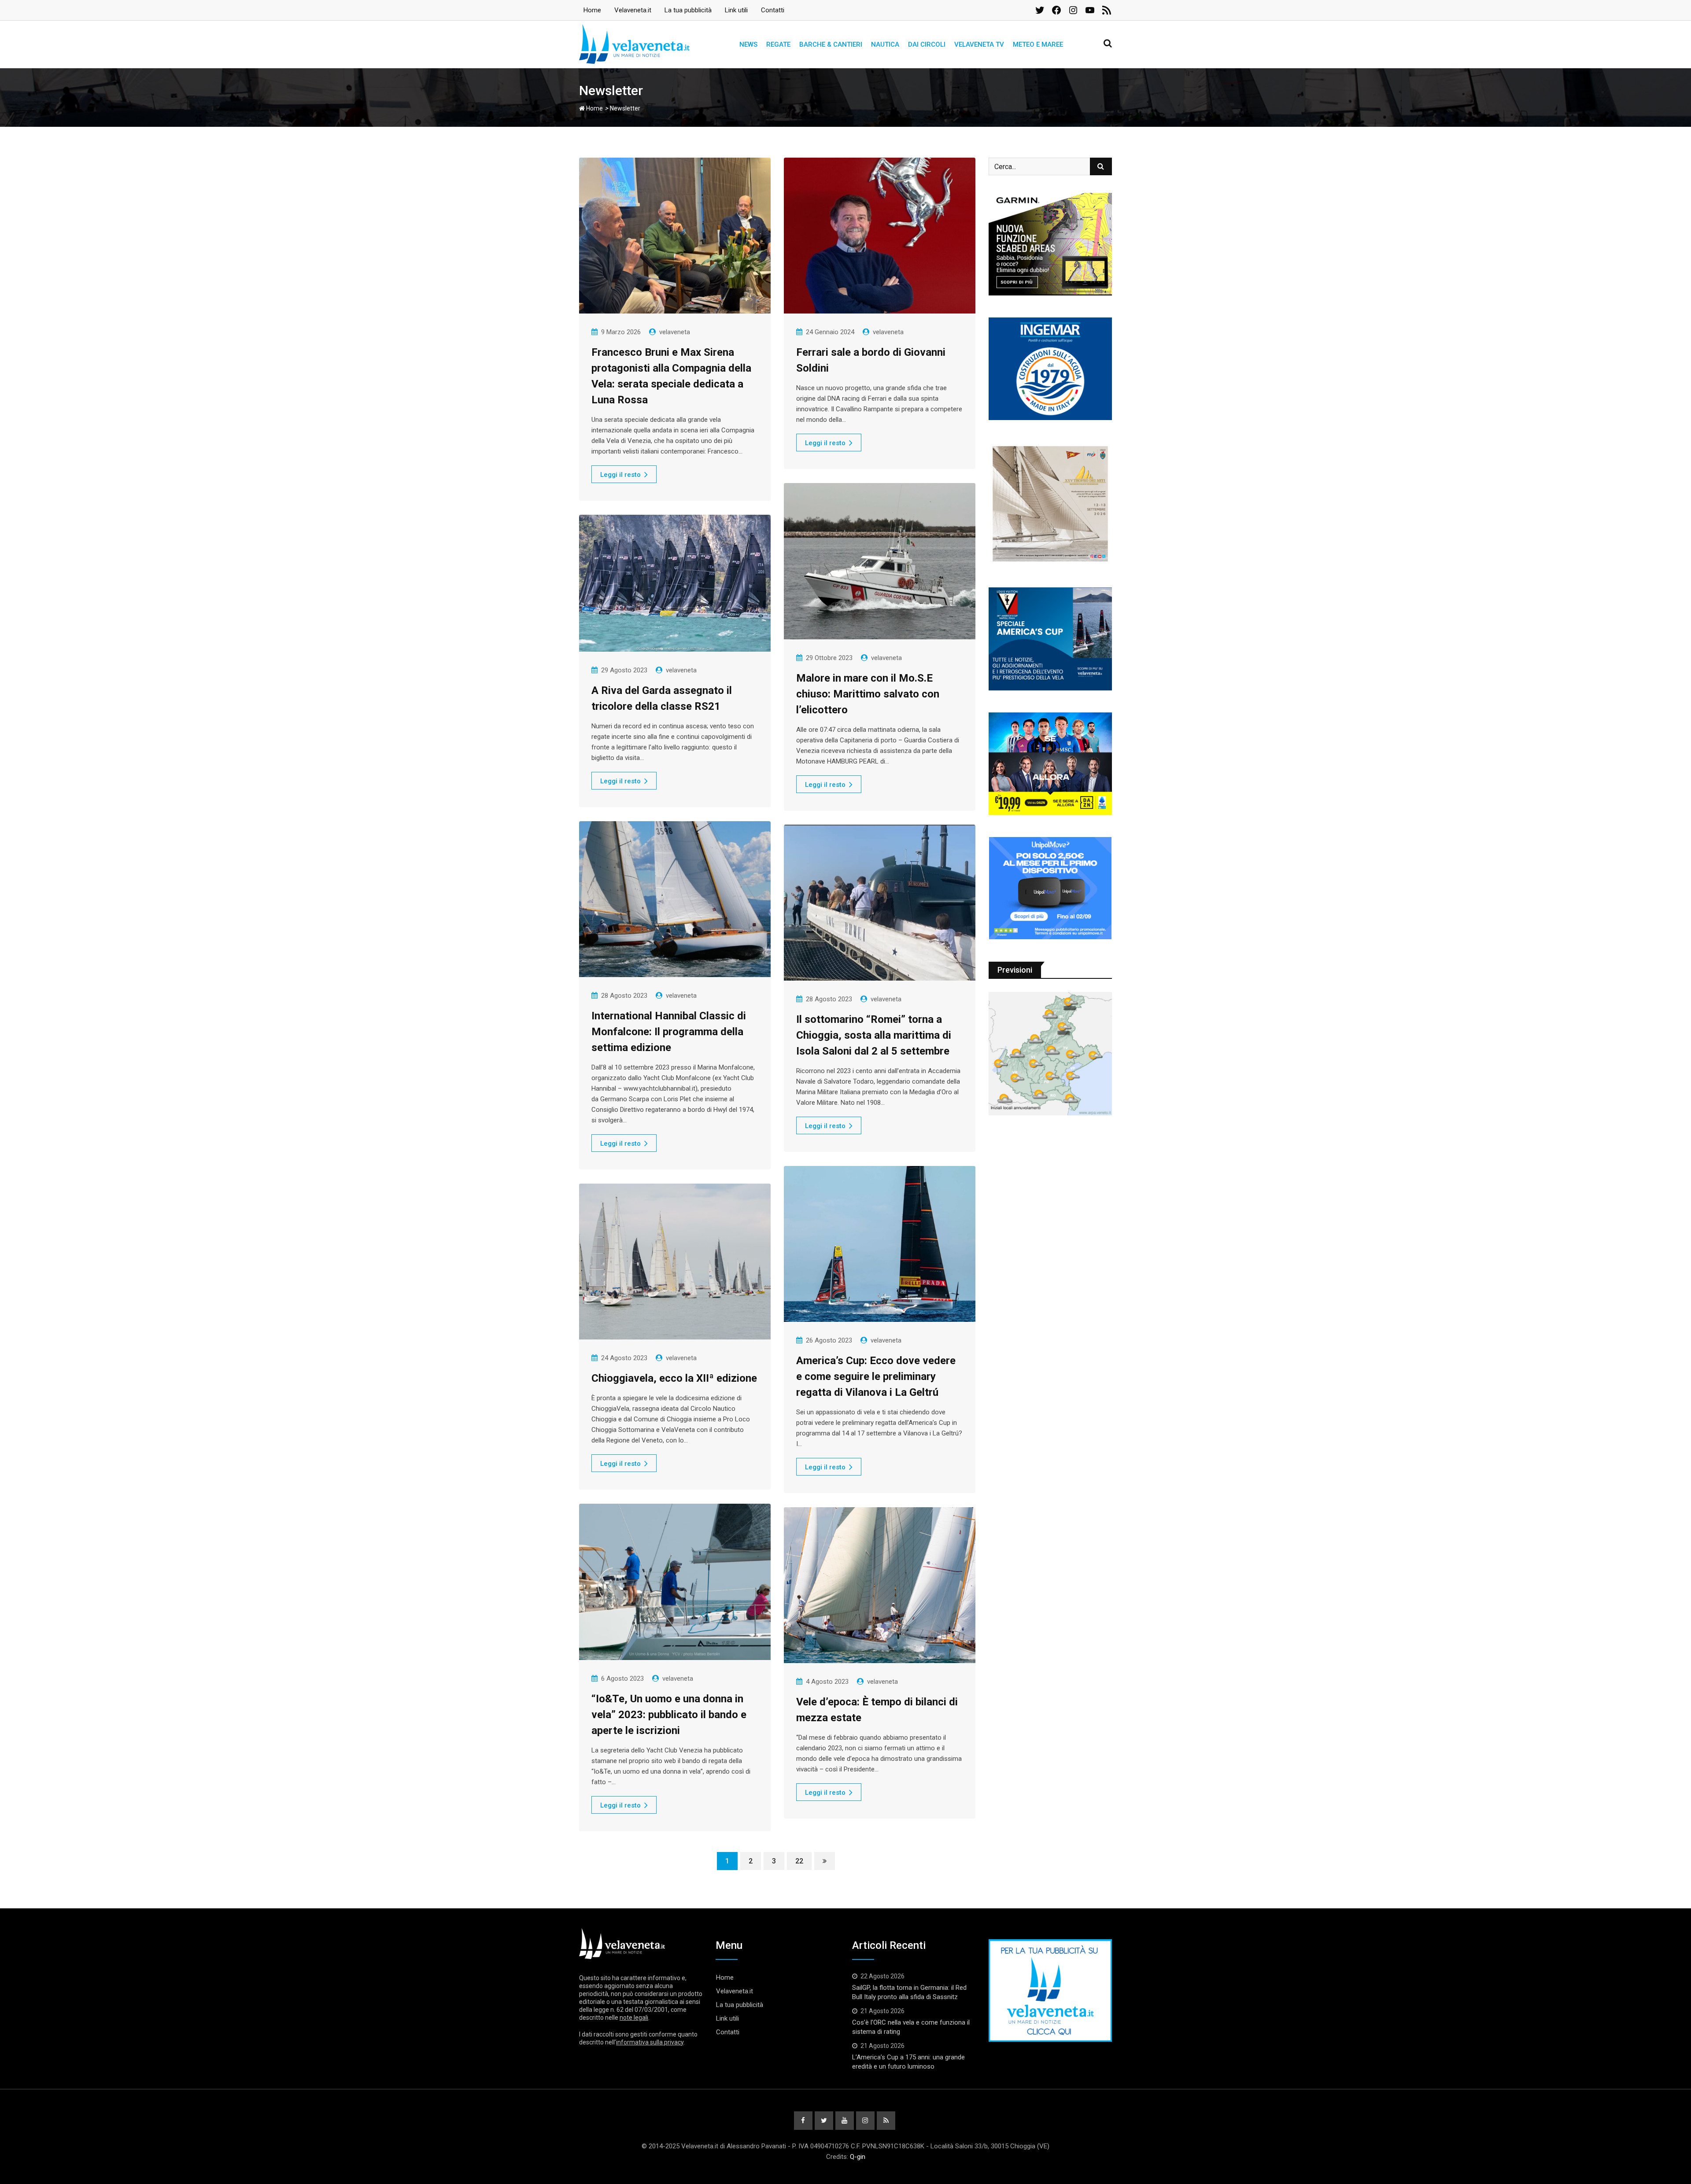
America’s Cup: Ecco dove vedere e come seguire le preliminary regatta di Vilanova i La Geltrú (876, 1376)
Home (592, 10)
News (748, 44)
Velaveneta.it (633, 10)
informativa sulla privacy (650, 2042)
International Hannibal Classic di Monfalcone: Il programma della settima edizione (669, 1032)
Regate (778, 44)
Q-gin (858, 2157)
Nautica (885, 44)
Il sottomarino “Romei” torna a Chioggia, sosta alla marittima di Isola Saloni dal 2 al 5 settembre (874, 1035)
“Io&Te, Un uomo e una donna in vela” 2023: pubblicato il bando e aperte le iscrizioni (669, 1715)
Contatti (773, 10)
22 (799, 1861)
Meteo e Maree (1038, 44)
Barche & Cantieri (831, 44)
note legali (634, 2018)
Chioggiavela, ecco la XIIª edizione (674, 1378)
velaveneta (675, 332)
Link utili (736, 10)
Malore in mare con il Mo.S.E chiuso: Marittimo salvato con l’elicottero (868, 694)
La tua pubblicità (688, 10)
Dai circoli (927, 44)
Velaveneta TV (979, 44)
